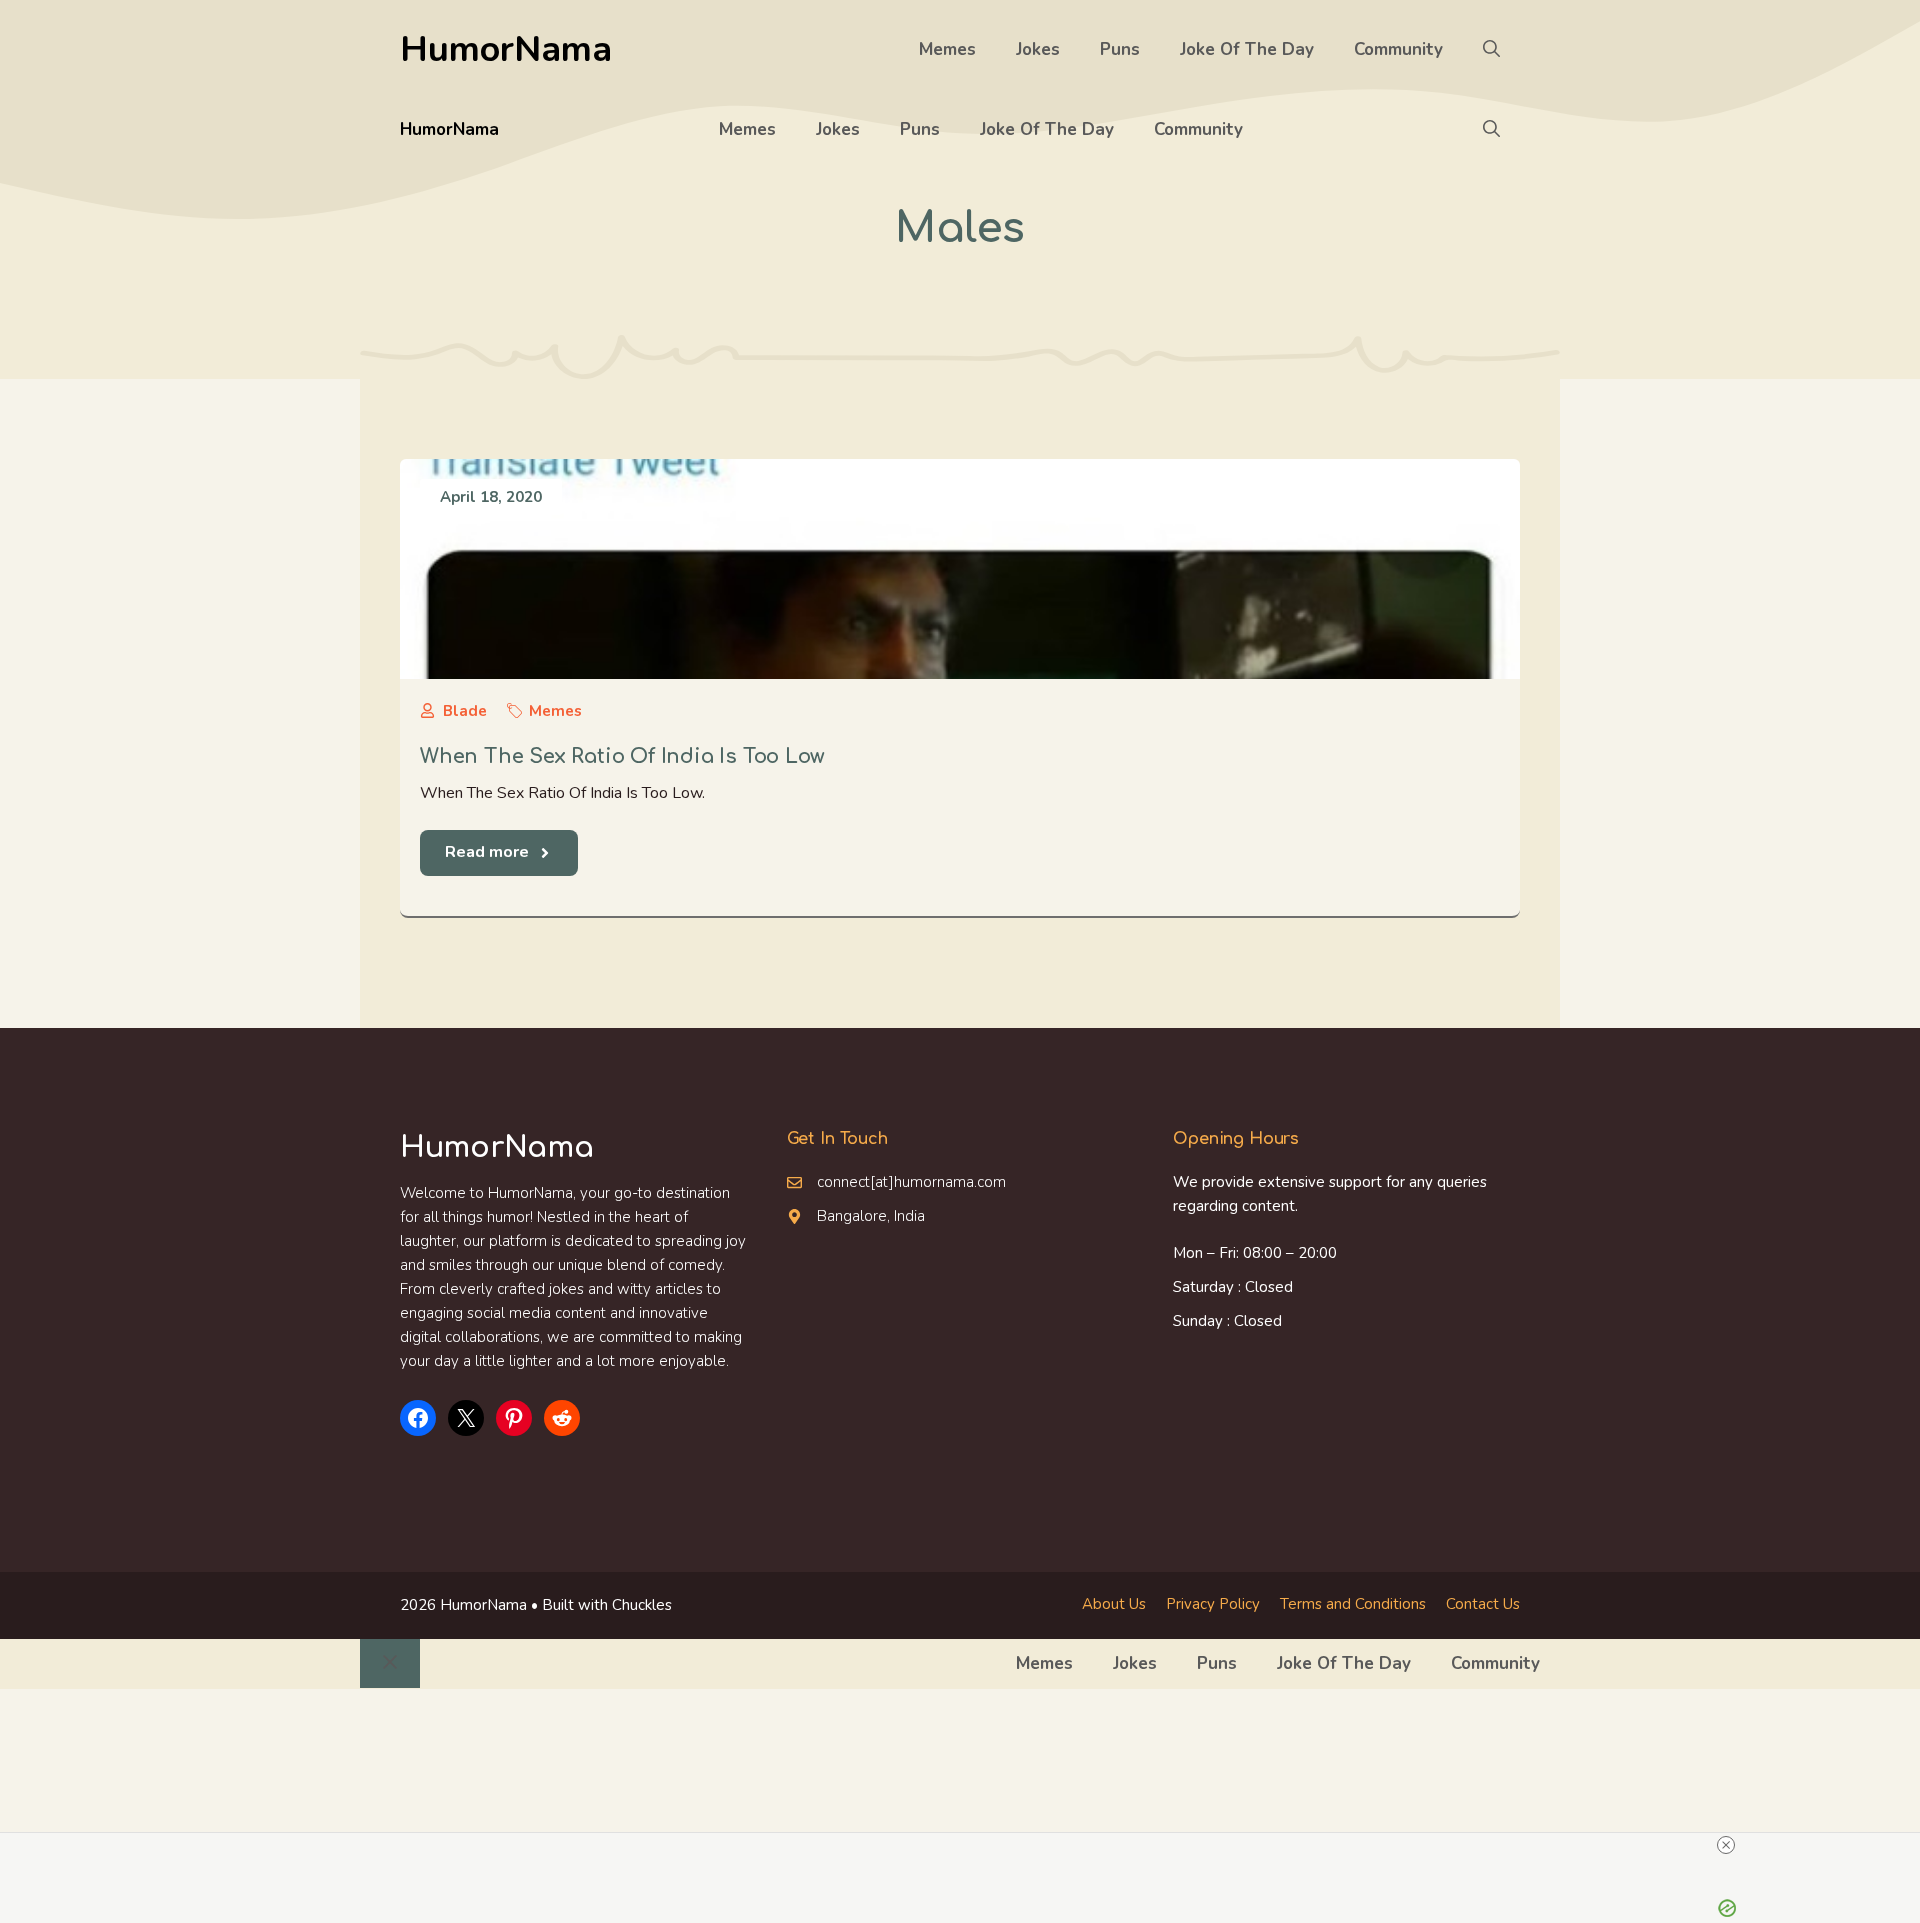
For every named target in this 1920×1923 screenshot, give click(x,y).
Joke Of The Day (1247, 49)
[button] (1491, 50)
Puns (1120, 49)
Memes (947, 49)
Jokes (1038, 49)
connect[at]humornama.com (911, 1182)
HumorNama (506, 49)
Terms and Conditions (1353, 1604)
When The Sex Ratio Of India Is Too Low (622, 756)
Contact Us (1483, 1604)
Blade (465, 711)
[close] (1726, 1845)
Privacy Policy (1213, 1604)
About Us (1114, 1604)
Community (1398, 49)
